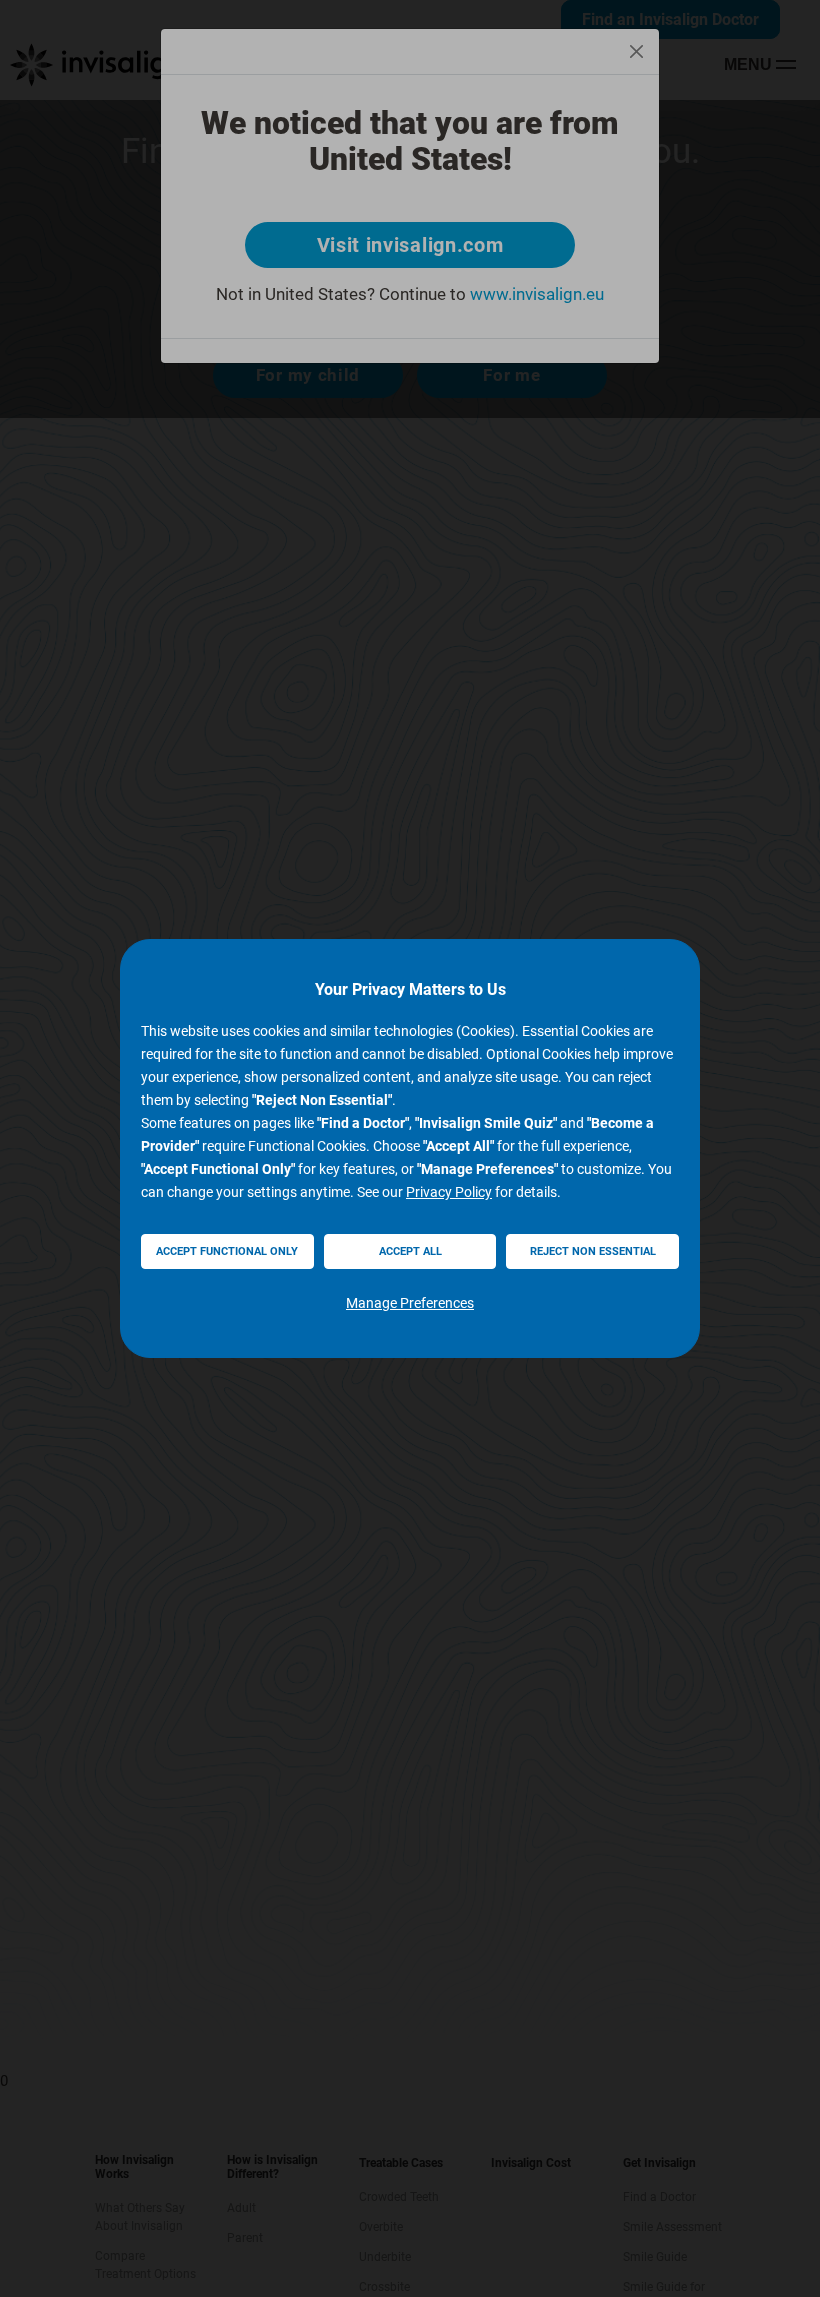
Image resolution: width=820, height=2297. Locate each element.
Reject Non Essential (593, 1251)
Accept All (410, 1251)
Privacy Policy (449, 1192)
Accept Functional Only (227, 1251)
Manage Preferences (410, 1303)
